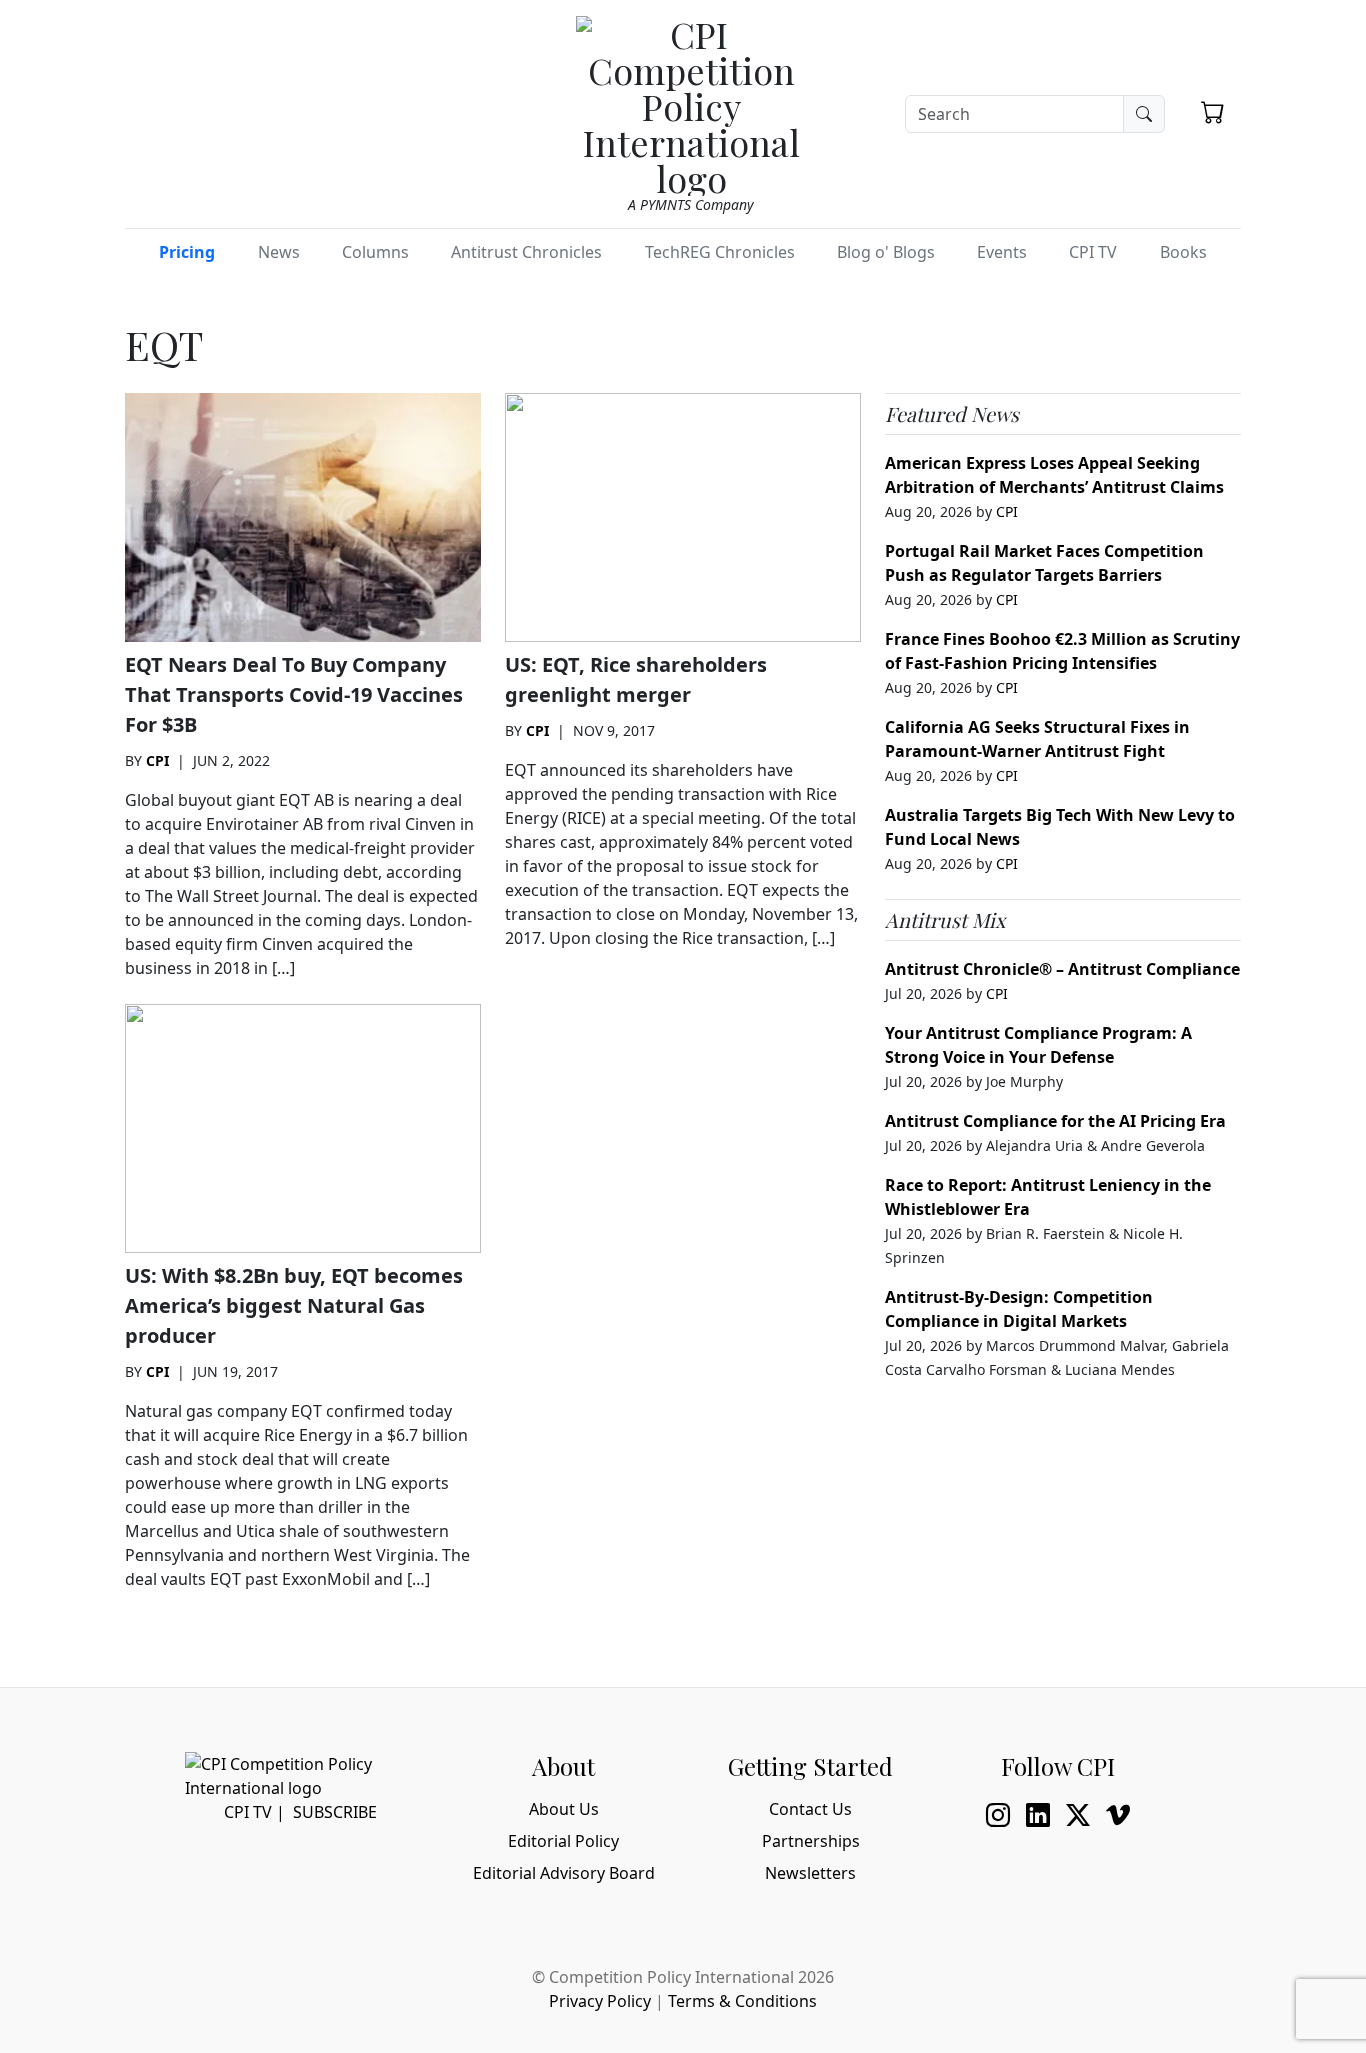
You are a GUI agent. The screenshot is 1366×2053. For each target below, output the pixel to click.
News (279, 252)
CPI (157, 760)
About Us (564, 1809)
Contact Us (810, 1809)
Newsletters (810, 1873)
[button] (1213, 112)
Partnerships (811, 1841)
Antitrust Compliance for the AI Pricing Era (1055, 1121)
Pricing (187, 252)
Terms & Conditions (742, 2001)
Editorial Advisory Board (564, 1873)
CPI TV (1093, 252)
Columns (375, 252)
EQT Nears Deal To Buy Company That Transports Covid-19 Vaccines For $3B (294, 694)
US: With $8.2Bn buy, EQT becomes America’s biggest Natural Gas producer (294, 1305)
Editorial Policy (563, 1841)
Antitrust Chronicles (526, 252)
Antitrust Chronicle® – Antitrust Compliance (1062, 969)
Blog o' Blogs (886, 252)
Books (1183, 252)
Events (1002, 252)
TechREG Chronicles (720, 252)
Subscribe (335, 1812)
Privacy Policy (600, 2001)
